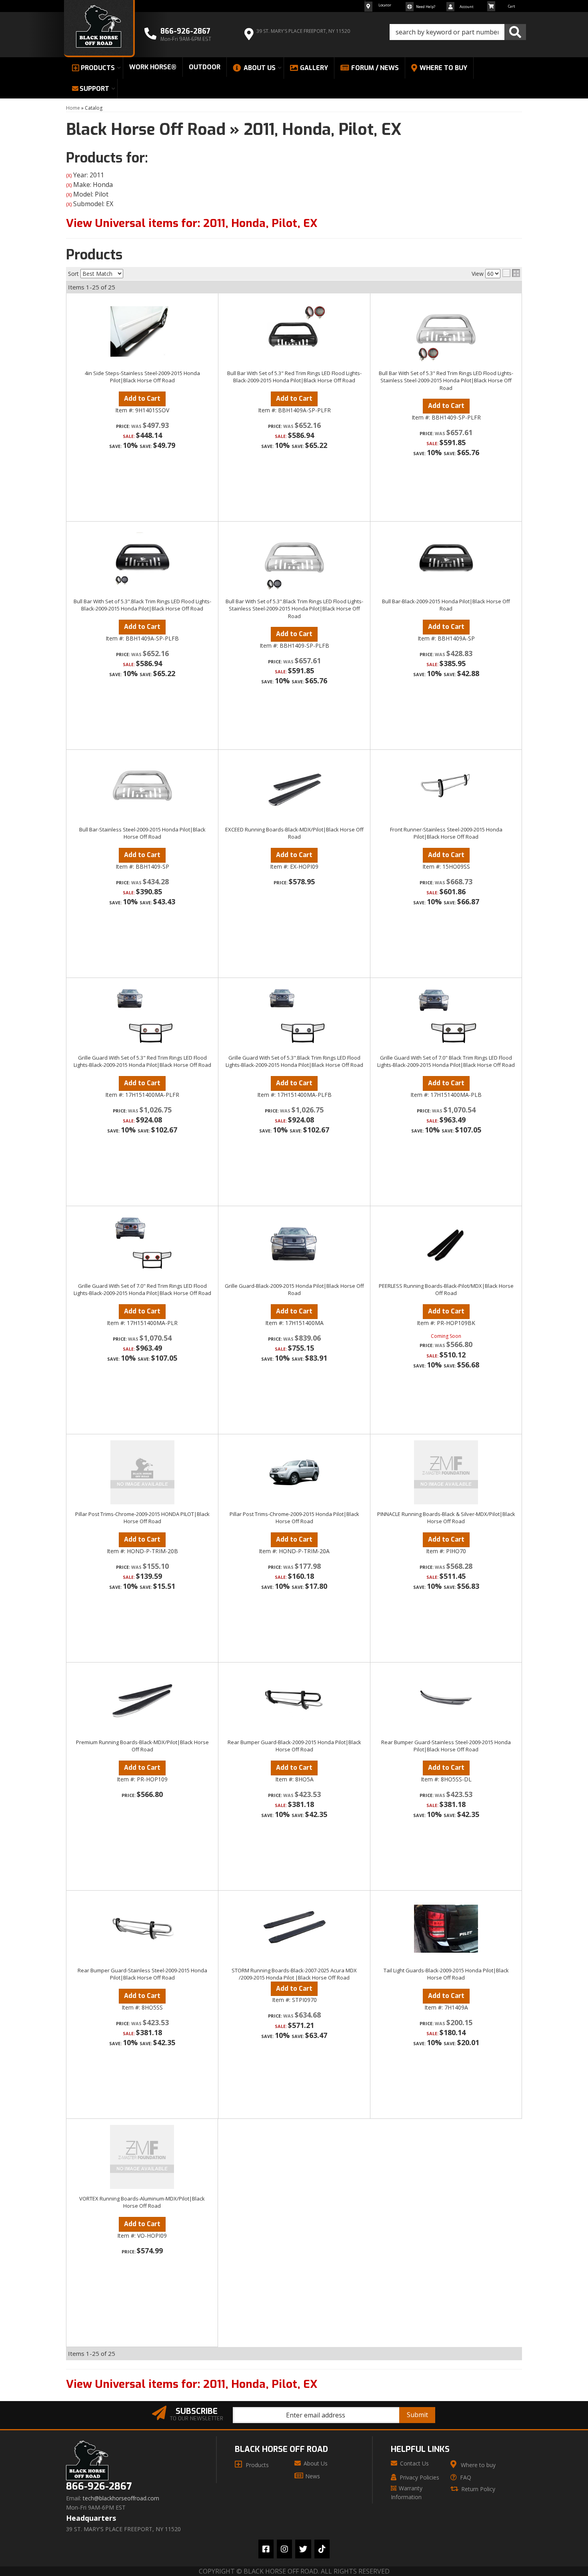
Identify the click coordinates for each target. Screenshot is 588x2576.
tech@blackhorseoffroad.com (121, 2498)
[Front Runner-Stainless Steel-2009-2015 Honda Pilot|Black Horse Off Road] (446, 788)
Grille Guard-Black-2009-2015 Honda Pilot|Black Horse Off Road (294, 1289)
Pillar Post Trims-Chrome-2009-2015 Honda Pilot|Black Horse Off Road (294, 1518)
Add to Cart (142, 627)
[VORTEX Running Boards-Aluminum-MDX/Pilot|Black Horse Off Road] (142, 2157)
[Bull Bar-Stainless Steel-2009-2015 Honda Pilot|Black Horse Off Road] (142, 788)
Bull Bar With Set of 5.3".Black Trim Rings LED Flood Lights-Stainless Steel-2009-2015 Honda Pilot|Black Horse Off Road (294, 608)
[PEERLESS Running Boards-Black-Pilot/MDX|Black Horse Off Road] (446, 1244)
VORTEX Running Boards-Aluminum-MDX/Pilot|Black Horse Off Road (142, 2202)
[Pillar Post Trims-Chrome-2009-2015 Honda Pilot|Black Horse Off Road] (294, 1472)
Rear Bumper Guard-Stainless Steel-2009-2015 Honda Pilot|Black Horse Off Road (446, 1746)
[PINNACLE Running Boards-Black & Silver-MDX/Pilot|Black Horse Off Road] (446, 1472)
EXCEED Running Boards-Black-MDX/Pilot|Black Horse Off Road (294, 833)
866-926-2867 (99, 2487)
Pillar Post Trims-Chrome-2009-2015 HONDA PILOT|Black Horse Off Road (142, 1518)
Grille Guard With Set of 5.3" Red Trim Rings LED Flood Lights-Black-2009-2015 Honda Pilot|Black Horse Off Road (142, 1061)
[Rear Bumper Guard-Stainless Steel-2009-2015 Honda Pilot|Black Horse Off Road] (446, 1701)
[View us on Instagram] (284, 2549)
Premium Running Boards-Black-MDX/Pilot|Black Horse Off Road (142, 1746)
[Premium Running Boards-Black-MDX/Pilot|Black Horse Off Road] (142, 1701)
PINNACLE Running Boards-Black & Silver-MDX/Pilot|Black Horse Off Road (446, 1518)
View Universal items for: (192, 2384)
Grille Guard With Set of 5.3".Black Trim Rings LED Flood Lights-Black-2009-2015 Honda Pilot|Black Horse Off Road (294, 1061)
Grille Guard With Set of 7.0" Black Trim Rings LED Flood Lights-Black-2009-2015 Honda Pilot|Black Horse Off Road (446, 1061)
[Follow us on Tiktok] (322, 2549)
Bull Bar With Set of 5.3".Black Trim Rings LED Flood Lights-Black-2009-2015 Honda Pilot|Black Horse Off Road (142, 605)
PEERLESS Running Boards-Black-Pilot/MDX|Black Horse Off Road (446, 1289)
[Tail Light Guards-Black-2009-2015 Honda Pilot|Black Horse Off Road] (446, 1929)
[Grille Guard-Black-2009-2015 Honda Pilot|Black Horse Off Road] (294, 1244)
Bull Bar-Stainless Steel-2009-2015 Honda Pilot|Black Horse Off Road (142, 833)
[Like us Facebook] (266, 2549)
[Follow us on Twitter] (303, 2549)
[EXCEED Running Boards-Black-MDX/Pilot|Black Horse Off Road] (294, 788)
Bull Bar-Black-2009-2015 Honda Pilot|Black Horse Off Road (446, 605)
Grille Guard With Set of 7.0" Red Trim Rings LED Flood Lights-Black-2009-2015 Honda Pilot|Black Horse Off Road (142, 1289)
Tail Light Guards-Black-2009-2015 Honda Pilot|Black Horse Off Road (446, 1974)
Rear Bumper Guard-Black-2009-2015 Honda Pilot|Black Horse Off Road (294, 1746)
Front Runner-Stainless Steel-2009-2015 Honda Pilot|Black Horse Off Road (446, 833)
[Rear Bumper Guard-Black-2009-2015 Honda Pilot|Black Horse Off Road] (294, 1701)
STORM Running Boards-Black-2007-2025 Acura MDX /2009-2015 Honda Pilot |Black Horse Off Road (294, 1974)
